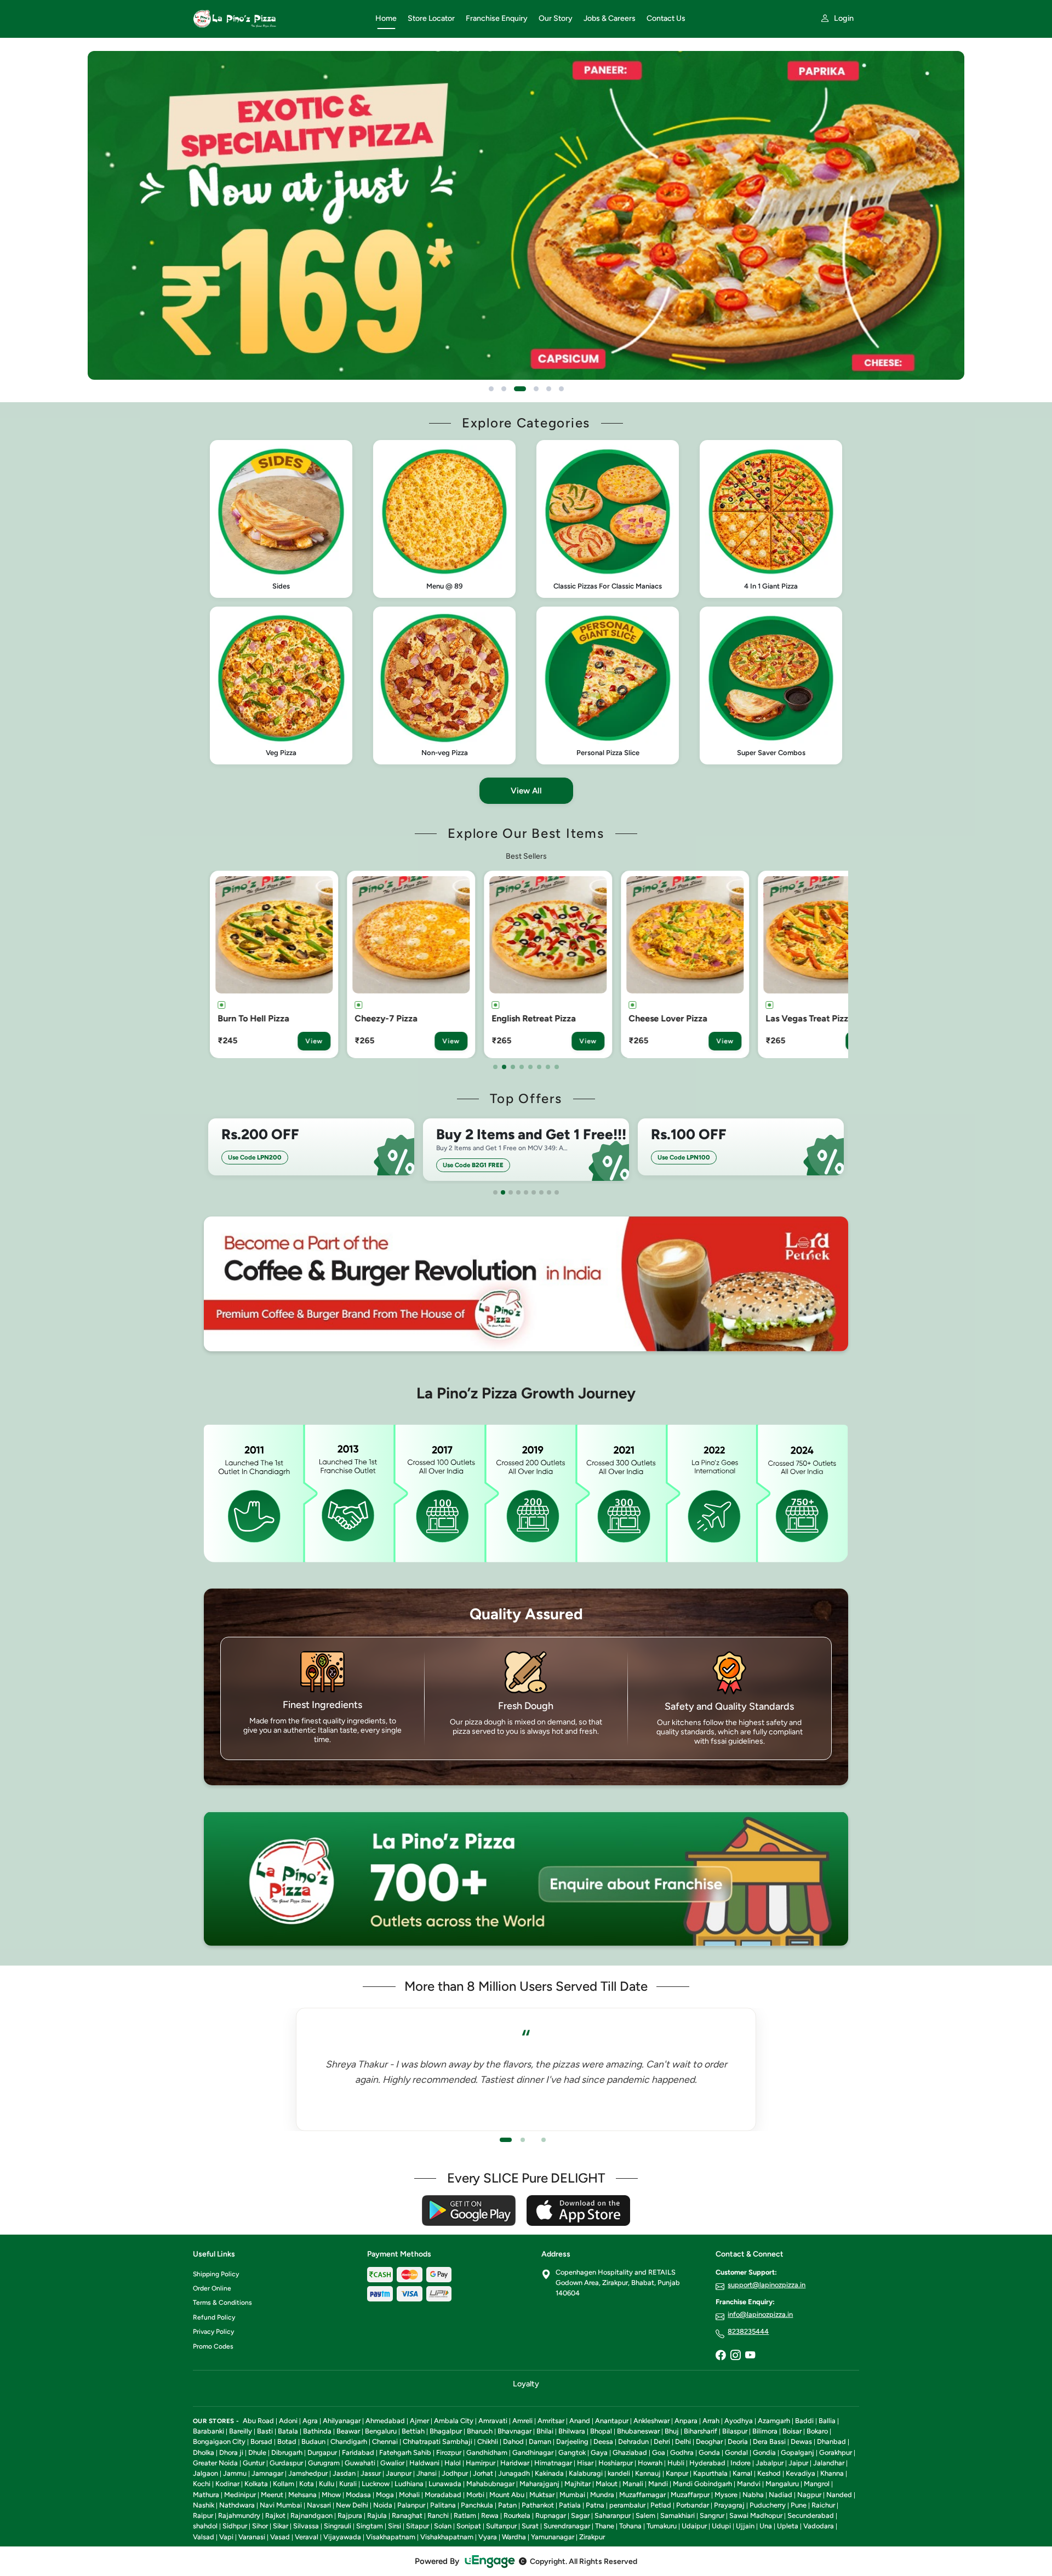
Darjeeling (572, 2441)
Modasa (358, 2495)
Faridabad (358, 2452)
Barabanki (208, 2431)
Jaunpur (399, 2473)
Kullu (327, 2484)
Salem (645, 2515)
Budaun (313, 2441)
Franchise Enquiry (497, 18)
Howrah (650, 2463)
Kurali (348, 2484)
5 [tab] (530, 1067)
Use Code (258, 1165)
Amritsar (551, 2421)
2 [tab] (504, 1067)
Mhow (331, 2495)
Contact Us (666, 18)
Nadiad (781, 2495)
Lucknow (376, 2484)
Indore (741, 2463)
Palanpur (411, 2505)
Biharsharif (701, 2431)
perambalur (627, 2505)
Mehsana (302, 2495)
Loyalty (526, 2384)
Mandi (658, 2484)
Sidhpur (235, 2526)
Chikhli (488, 2441)
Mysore (726, 2495)
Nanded (839, 2495)
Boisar (792, 2431)
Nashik (204, 2505)
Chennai (385, 2441)
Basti (265, 2431)
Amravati (493, 2421)
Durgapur (322, 2452)
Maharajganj (539, 2484)
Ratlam (465, 2515)
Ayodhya (739, 2421)
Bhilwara (572, 2431)
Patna (595, 2505)
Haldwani (424, 2463)
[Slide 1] (491, 389)
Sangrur (712, 2515)
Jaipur (798, 2463)
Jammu (235, 2473)
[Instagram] (735, 2356)
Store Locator (431, 18)
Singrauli (338, 2526)
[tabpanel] (277, 964)
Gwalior (392, 2463)
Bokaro (817, 2431)
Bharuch (480, 2431)
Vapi (226, 2537)
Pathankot (538, 2505)
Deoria (738, 2441)
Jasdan (344, 2473)
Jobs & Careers (610, 18)
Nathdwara (237, 2505)
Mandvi (749, 2484)
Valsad (204, 2537)
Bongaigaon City (219, 2441)
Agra (310, 2421)
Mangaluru (782, 2484)
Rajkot (275, 2515)
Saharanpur (613, 2515)
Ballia (827, 2421)
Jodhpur (455, 2473)
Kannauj (648, 2473)
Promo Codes (213, 2346)
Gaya (599, 2452)
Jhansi (427, 2473)
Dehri (662, 2441)
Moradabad (443, 2495)
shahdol (205, 2526)
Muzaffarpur (690, 2495)
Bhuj (672, 2431)
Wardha (514, 2537)
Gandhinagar (533, 2452)
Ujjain (745, 2526)
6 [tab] (539, 1067)
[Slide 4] (533, 389)
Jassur (371, 2473)
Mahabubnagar (490, 2484)
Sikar (281, 2526)
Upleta (788, 2526)
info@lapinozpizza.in (760, 2314)
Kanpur (677, 2473)
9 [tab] (557, 1192)
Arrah (711, 2421)
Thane (605, 2526)
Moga (385, 2495)
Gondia (764, 2452)
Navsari (319, 2505)
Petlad (661, 2505)
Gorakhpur (836, 2452)
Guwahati (360, 2463)
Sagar (580, 2515)
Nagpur (809, 2495)
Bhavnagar (514, 2431)
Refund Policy (214, 2317)
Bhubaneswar (638, 2431)
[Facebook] (721, 2356)
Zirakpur (592, 2537)
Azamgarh (774, 2421)
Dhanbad (831, 2441)
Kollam (284, 2484)
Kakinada (549, 2473)
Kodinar (227, 2484)
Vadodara (819, 2526)
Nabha (753, 2495)
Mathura (206, 2495)
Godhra (682, 2452)
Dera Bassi (769, 2441)
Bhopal (601, 2431)
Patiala (570, 2505)
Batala (288, 2431)
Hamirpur (481, 2463)
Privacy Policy (213, 2332)
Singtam (370, 2526)
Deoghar (709, 2441)
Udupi (721, 2526)
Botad (287, 2441)
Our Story (556, 18)
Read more (526, 2101)
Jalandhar (829, 2463)
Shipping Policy (216, 2274)
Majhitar (578, 2484)
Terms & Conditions (222, 2303)
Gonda (709, 2452)
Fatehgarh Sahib (405, 2452)
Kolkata (256, 2484)
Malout (607, 2484)
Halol (453, 2463)
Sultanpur (501, 2526)
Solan (443, 2526)
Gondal (736, 2452)
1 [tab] (495, 1067)
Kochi (202, 2484)
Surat (530, 2526)
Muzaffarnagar (642, 2495)
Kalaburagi (586, 2473)
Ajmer (419, 2421)
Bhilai (545, 2431)
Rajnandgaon (311, 2515)
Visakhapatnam (391, 2537)
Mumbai (572, 2495)
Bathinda (317, 2431)
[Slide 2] (504, 389)
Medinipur (240, 2495)
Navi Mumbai (281, 2505)
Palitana (443, 2505)
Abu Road (258, 2421)
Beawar (348, 2431)
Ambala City (454, 2421)
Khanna (832, 2473)
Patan (507, 2505)
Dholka (204, 2452)
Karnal (742, 2473)
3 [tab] (513, 1067)
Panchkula (477, 2505)
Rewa (490, 2515)
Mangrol (817, 2484)
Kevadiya (801, 2473)
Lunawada (445, 2484)
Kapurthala (710, 2473)
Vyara (488, 2537)
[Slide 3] (516, 389)
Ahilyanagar (342, 2421)
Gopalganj (797, 2452)
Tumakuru (662, 2526)
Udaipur (694, 2526)
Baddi (804, 2421)
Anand (580, 2421)
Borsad (261, 2441)
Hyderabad (707, 2463)
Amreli (522, 2421)
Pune (799, 2505)
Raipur (203, 2515)
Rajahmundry (239, 2515)
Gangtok (572, 2452)
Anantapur (612, 2421)
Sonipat (469, 2526)
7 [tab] (548, 1067)
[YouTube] (750, 2356)
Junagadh (514, 2473)
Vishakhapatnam (447, 2537)
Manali (633, 2484)
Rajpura (350, 2515)
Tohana (630, 2526)
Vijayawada (342, 2537)
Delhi (683, 2441)
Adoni (288, 2421)
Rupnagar (551, 2515)
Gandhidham (487, 2452)
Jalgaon (205, 2473)
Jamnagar (267, 2473)
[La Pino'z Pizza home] (278, 19)
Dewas (801, 2441)
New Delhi (352, 2505)
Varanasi (252, 2537)
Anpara (686, 2421)
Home (386, 18)
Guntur (254, 2463)
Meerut (272, 2495)
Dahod (513, 2441)
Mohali (409, 2495)
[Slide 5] (549, 389)
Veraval (307, 2537)
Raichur (823, 2505)
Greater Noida (215, 2463)
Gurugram (324, 2463)
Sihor (260, 2526)
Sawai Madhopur (756, 2515)
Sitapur (418, 2526)
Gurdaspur (286, 2463)
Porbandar (693, 2505)
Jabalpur (770, 2463)
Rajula (377, 2515)
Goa (659, 2452)
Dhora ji (231, 2452)
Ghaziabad (630, 2452)
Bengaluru (381, 2431)
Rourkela (517, 2515)
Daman (540, 2441)
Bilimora (765, 2431)
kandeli (619, 2473)
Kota (307, 2484)
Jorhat (483, 2473)
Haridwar (515, 2463)
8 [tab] (557, 1067)
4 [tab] (522, 1067)
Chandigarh (349, 2441)
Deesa (603, 2441)
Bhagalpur (446, 2431)
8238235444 (748, 2331)
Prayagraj (729, 2505)
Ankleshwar (651, 2421)
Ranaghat (407, 2515)
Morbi (475, 2495)
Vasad (280, 2537)
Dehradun (633, 2441)
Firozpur (449, 2452)
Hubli (676, 2463)
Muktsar (542, 2495)
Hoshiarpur (616, 2463)
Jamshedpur (308, 2473)
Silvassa (306, 2526)
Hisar (585, 2463)
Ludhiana (409, 2484)
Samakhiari (677, 2515)
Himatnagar (553, 2463)
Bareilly (241, 2431)
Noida (383, 2505)
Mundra (602, 2495)
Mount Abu (507, 2495)
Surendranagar (567, 2526)
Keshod (769, 2473)
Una (766, 2526)
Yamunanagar (553, 2537)
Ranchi (438, 2515)
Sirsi (395, 2526)
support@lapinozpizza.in (767, 2285)
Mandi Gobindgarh (702, 2484)
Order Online (212, 2288)
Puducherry (768, 2505)
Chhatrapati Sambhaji (438, 2441)
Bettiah (413, 2431)
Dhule (257, 2452)
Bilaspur (735, 2431)
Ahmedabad (385, 2421)
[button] (281, 519)
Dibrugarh (287, 2452)
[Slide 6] (561, 389)
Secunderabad (811, 2515)
